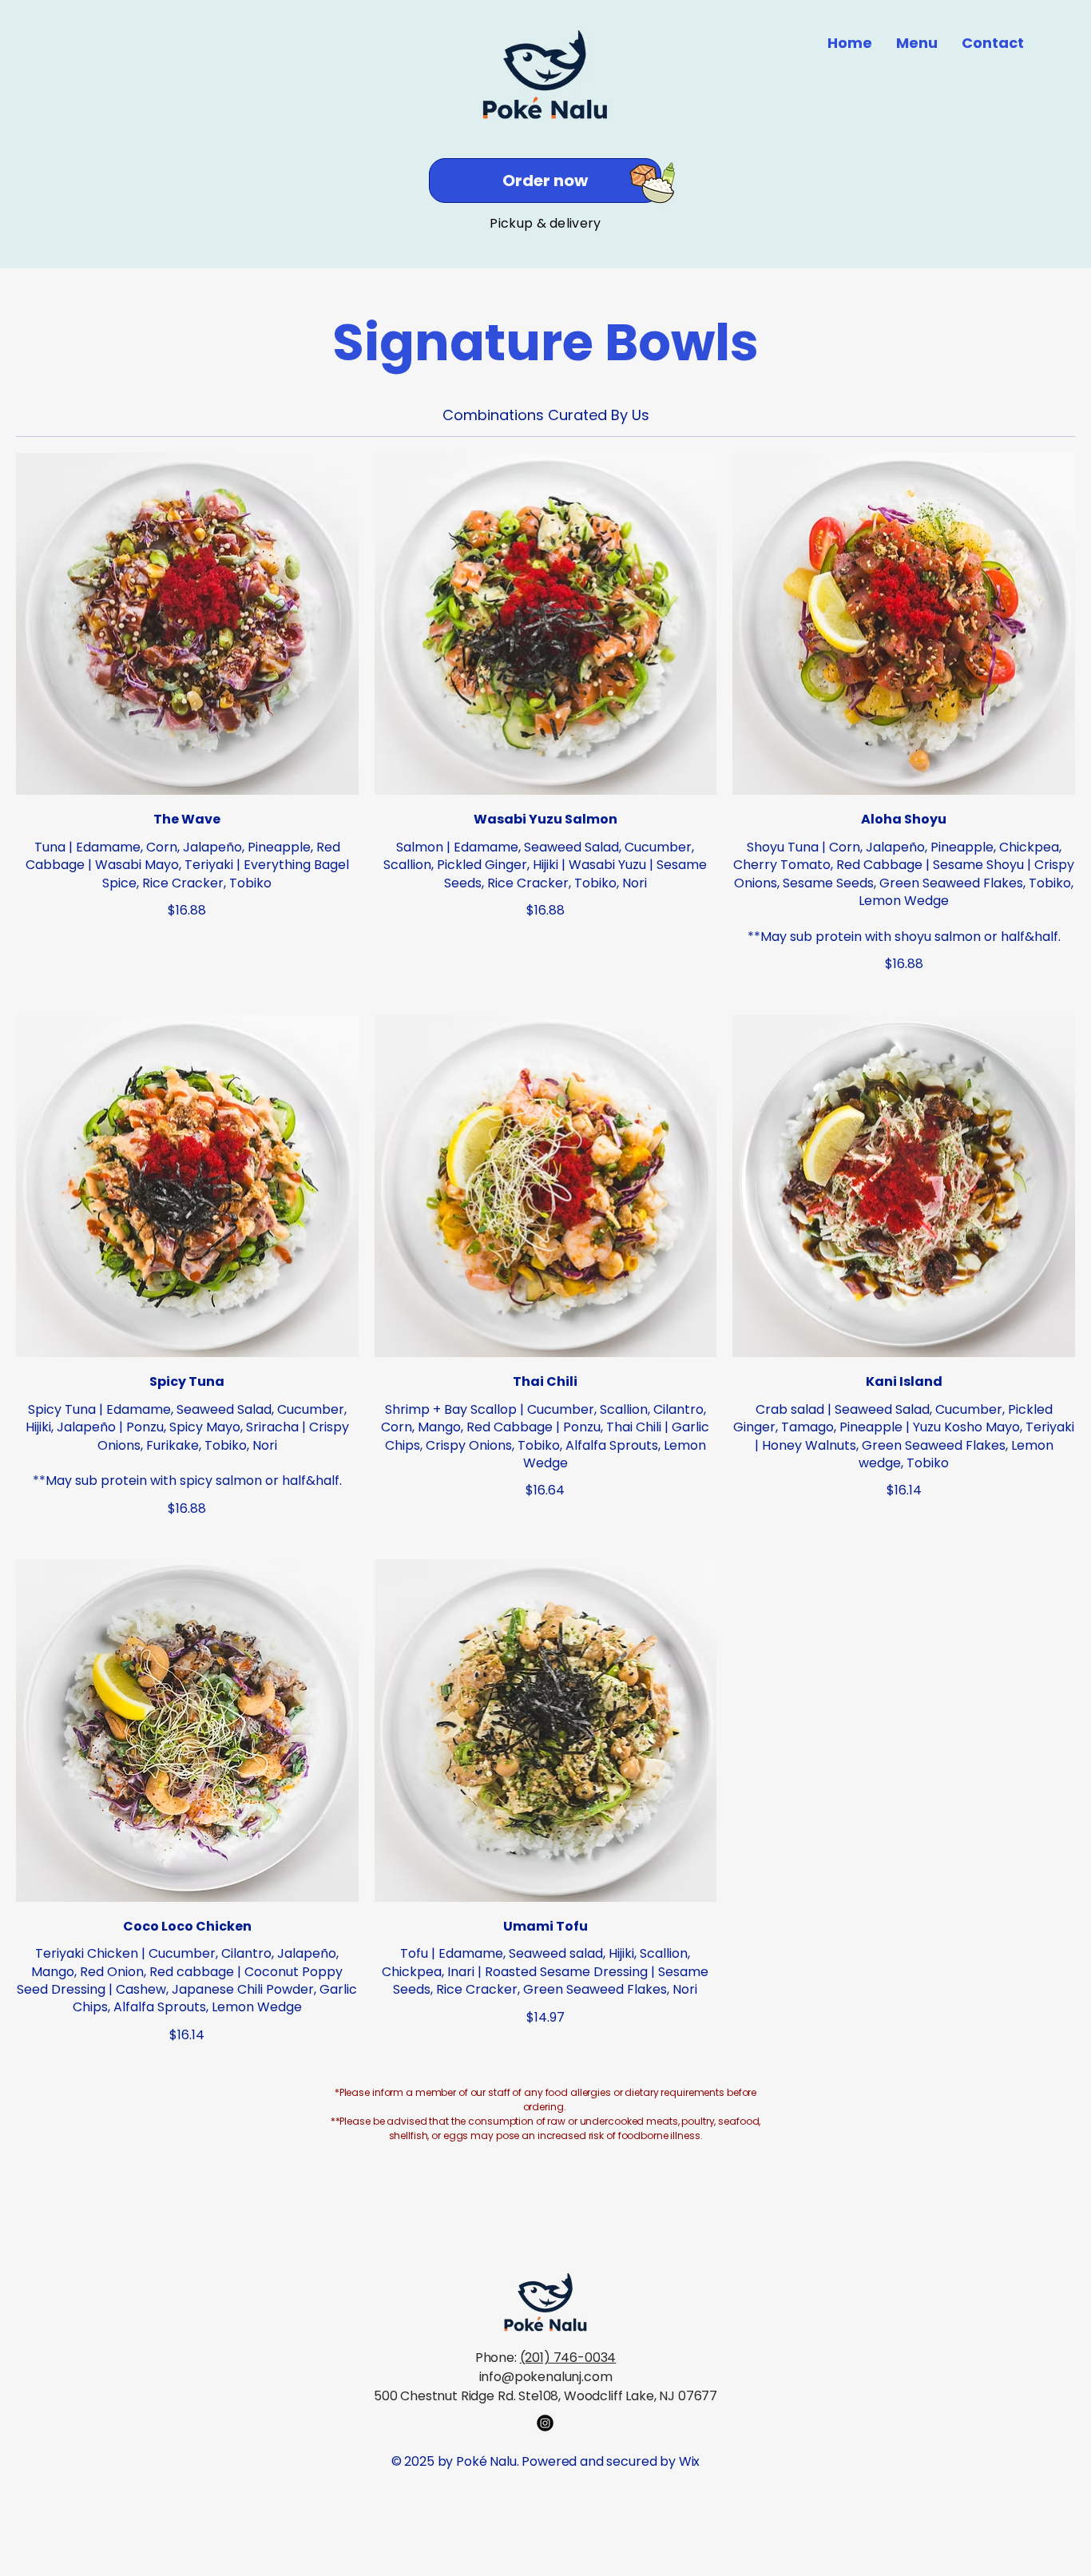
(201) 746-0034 (568, 2358)
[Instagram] (545, 2423)
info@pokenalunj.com (546, 2377)
